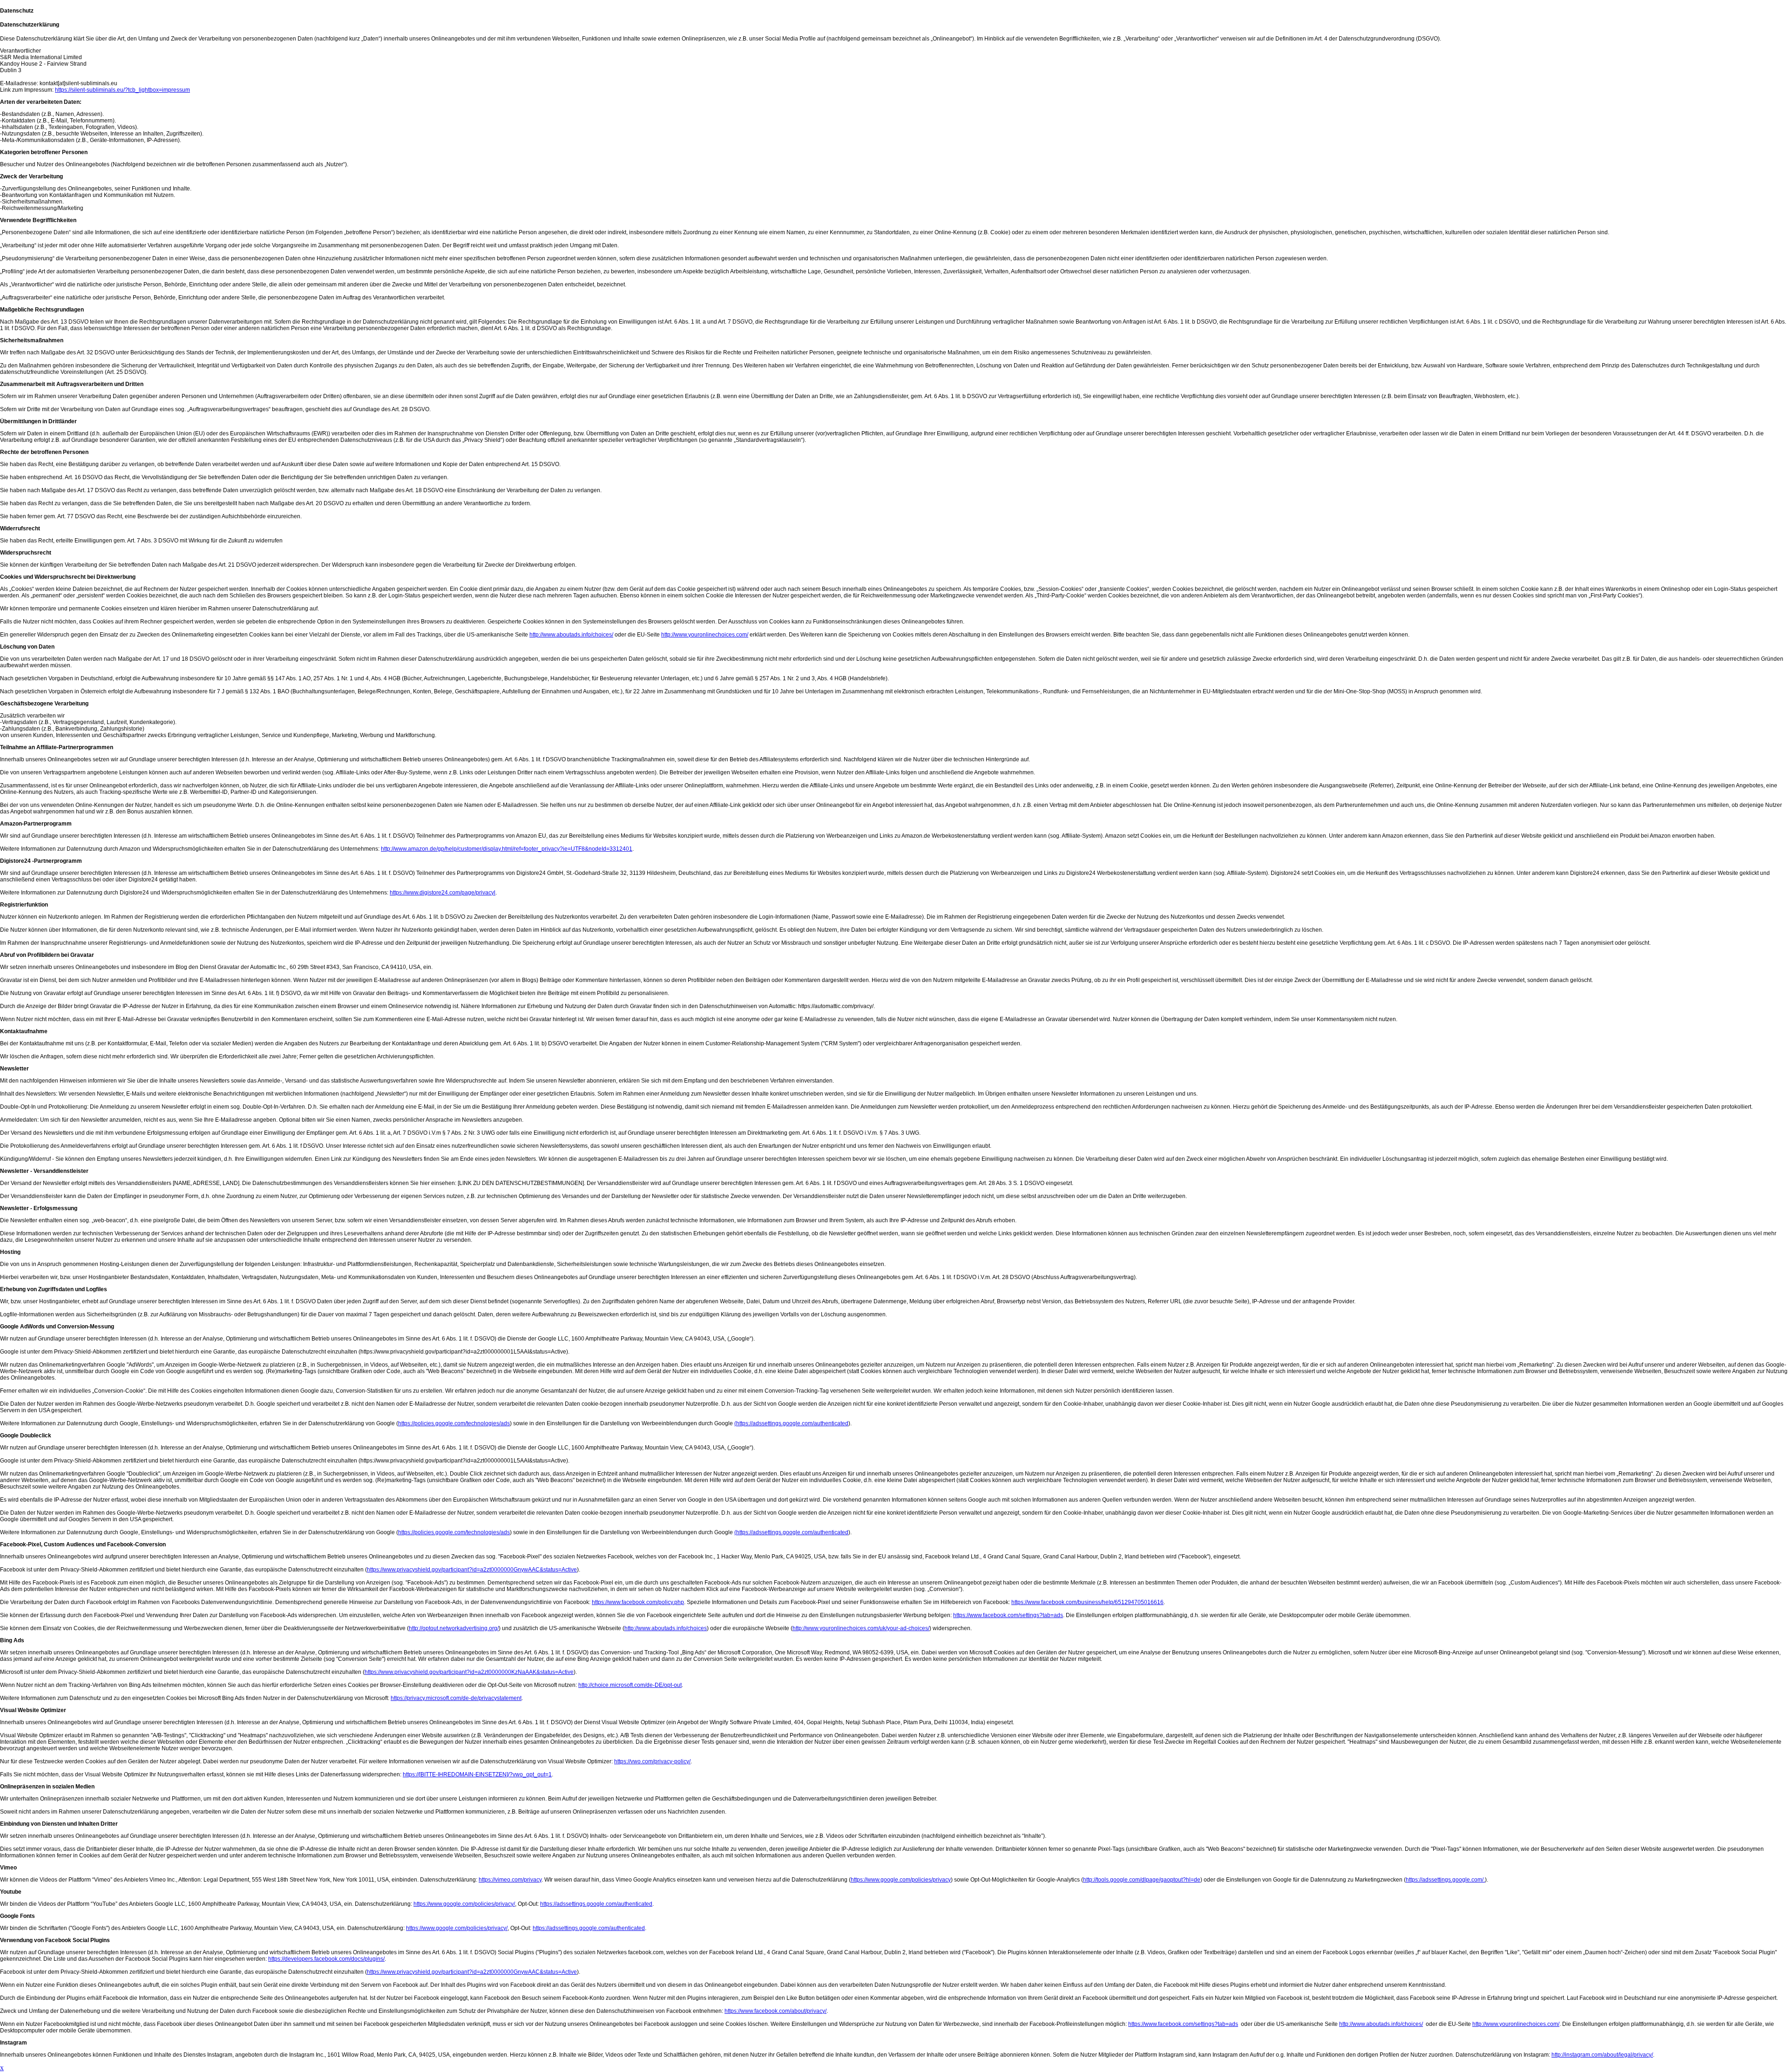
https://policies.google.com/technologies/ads (454, 1423)
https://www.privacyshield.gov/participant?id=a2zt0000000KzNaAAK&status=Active (469, 1672)
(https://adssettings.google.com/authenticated (791, 1423)
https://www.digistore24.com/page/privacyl (443, 893)
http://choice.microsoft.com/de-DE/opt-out (630, 1685)
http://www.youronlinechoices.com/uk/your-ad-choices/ (861, 1628)
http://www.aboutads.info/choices (666, 1628)
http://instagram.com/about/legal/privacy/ (1602, 2055)
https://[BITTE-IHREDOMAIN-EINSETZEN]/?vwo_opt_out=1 (477, 1774)
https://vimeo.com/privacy (510, 1880)
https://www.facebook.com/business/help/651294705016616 (1087, 1602)
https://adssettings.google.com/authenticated (596, 1904)
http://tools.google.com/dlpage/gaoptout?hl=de (1142, 1880)
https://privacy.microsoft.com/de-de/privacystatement (456, 1698)
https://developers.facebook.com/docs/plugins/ (326, 1959)
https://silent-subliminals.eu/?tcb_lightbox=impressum (122, 90)
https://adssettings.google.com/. (1445, 1880)
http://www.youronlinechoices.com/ (705, 635)
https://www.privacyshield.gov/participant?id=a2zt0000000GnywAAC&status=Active (472, 1570)
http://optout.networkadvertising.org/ (454, 1628)
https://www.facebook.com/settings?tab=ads (1008, 1615)
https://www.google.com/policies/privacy (901, 1880)
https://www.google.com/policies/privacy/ (464, 1904)
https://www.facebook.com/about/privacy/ (775, 2011)
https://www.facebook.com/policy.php (638, 1602)
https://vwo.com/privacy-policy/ (652, 1761)
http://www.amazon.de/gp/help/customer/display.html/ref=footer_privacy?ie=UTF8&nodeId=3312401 (507, 849)
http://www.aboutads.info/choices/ (571, 635)
